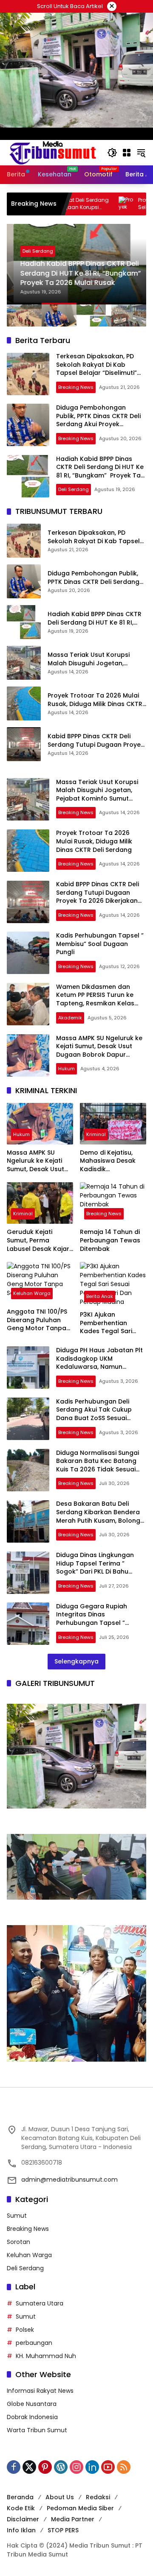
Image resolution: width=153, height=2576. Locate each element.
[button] (112, 153)
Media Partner (73, 2519)
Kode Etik (21, 2508)
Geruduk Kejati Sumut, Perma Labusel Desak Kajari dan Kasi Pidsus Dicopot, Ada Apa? (39, 1241)
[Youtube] (108, 2467)
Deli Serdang (31, 251)
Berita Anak (100, 1296)
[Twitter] (29, 2467)
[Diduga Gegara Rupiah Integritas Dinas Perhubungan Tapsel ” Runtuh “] (28, 1624)
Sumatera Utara (40, 2303)
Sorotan (18, 2242)
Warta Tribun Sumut (37, 2430)
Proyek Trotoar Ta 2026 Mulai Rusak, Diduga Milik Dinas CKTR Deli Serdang (95, 700)
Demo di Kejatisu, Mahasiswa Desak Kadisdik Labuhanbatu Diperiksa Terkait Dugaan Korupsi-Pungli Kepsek (108, 1161)
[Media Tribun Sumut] (53, 152)
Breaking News (76, 387)
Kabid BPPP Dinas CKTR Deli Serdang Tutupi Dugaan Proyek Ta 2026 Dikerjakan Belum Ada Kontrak (96, 741)
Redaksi (98, 2497)
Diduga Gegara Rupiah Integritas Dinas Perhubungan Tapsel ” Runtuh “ (92, 1619)
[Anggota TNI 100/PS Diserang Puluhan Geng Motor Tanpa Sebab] (40, 1283)
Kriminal (96, 1134)
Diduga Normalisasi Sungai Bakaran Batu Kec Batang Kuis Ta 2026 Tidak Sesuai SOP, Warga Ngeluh (98, 1465)
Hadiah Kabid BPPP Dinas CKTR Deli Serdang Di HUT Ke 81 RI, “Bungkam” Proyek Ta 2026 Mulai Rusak (75, 273)
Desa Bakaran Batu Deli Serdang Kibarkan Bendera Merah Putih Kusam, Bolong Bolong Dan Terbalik (98, 1516)
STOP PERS (63, 2530)
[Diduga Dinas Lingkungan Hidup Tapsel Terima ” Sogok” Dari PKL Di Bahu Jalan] (28, 1573)
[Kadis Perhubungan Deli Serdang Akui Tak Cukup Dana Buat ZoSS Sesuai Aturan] (28, 1419)
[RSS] (124, 2467)
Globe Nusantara (32, 2404)
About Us (60, 2497)
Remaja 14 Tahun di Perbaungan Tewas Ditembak (110, 1240)
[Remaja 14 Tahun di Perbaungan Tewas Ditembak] (113, 1203)
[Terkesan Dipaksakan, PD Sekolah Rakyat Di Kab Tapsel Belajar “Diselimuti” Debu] (28, 374)
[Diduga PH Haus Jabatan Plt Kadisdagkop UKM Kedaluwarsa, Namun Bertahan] (28, 1368)
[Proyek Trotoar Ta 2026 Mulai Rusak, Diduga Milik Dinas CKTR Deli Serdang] (24, 703)
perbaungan (34, 2343)
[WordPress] (61, 2467)
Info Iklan (21, 2530)
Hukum (67, 1069)
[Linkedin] (92, 2467)
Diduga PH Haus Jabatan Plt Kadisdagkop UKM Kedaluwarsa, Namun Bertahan (99, 1363)
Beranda (20, 2497)
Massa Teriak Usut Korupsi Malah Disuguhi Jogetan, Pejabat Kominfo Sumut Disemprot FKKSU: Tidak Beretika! (89, 659)
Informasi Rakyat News (40, 2391)
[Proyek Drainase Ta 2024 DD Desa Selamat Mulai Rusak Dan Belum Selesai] (79, 204)
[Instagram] (76, 2467)
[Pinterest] (45, 2467)
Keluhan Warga (32, 1293)
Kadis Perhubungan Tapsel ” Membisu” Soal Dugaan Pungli (100, 944)
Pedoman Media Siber (80, 2508)
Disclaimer (23, 2519)
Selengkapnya (76, 1661)
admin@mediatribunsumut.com (69, 2180)
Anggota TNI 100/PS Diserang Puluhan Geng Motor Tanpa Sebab (37, 1320)
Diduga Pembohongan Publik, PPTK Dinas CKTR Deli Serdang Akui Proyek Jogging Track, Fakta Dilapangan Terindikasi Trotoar (98, 428)
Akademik (70, 1018)
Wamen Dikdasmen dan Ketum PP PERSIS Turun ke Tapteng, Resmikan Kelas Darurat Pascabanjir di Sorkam (95, 1003)
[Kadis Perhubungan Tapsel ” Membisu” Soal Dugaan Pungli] (28, 953)
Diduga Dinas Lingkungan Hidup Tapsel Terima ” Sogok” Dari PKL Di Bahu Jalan (95, 1567)
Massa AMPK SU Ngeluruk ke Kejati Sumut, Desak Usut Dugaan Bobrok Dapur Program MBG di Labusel (99, 1051)
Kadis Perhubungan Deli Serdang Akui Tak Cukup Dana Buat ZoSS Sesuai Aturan (94, 1414)
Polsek (25, 2330)
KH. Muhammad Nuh (46, 2356)
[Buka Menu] (127, 153)
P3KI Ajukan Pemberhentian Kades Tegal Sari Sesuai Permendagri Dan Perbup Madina (111, 1323)
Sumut (17, 2216)
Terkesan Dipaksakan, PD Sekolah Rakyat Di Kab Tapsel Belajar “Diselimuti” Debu (96, 369)
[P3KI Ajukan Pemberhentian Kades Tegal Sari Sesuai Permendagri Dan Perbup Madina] (113, 1284)
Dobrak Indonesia (32, 2417)
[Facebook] (14, 2467)
